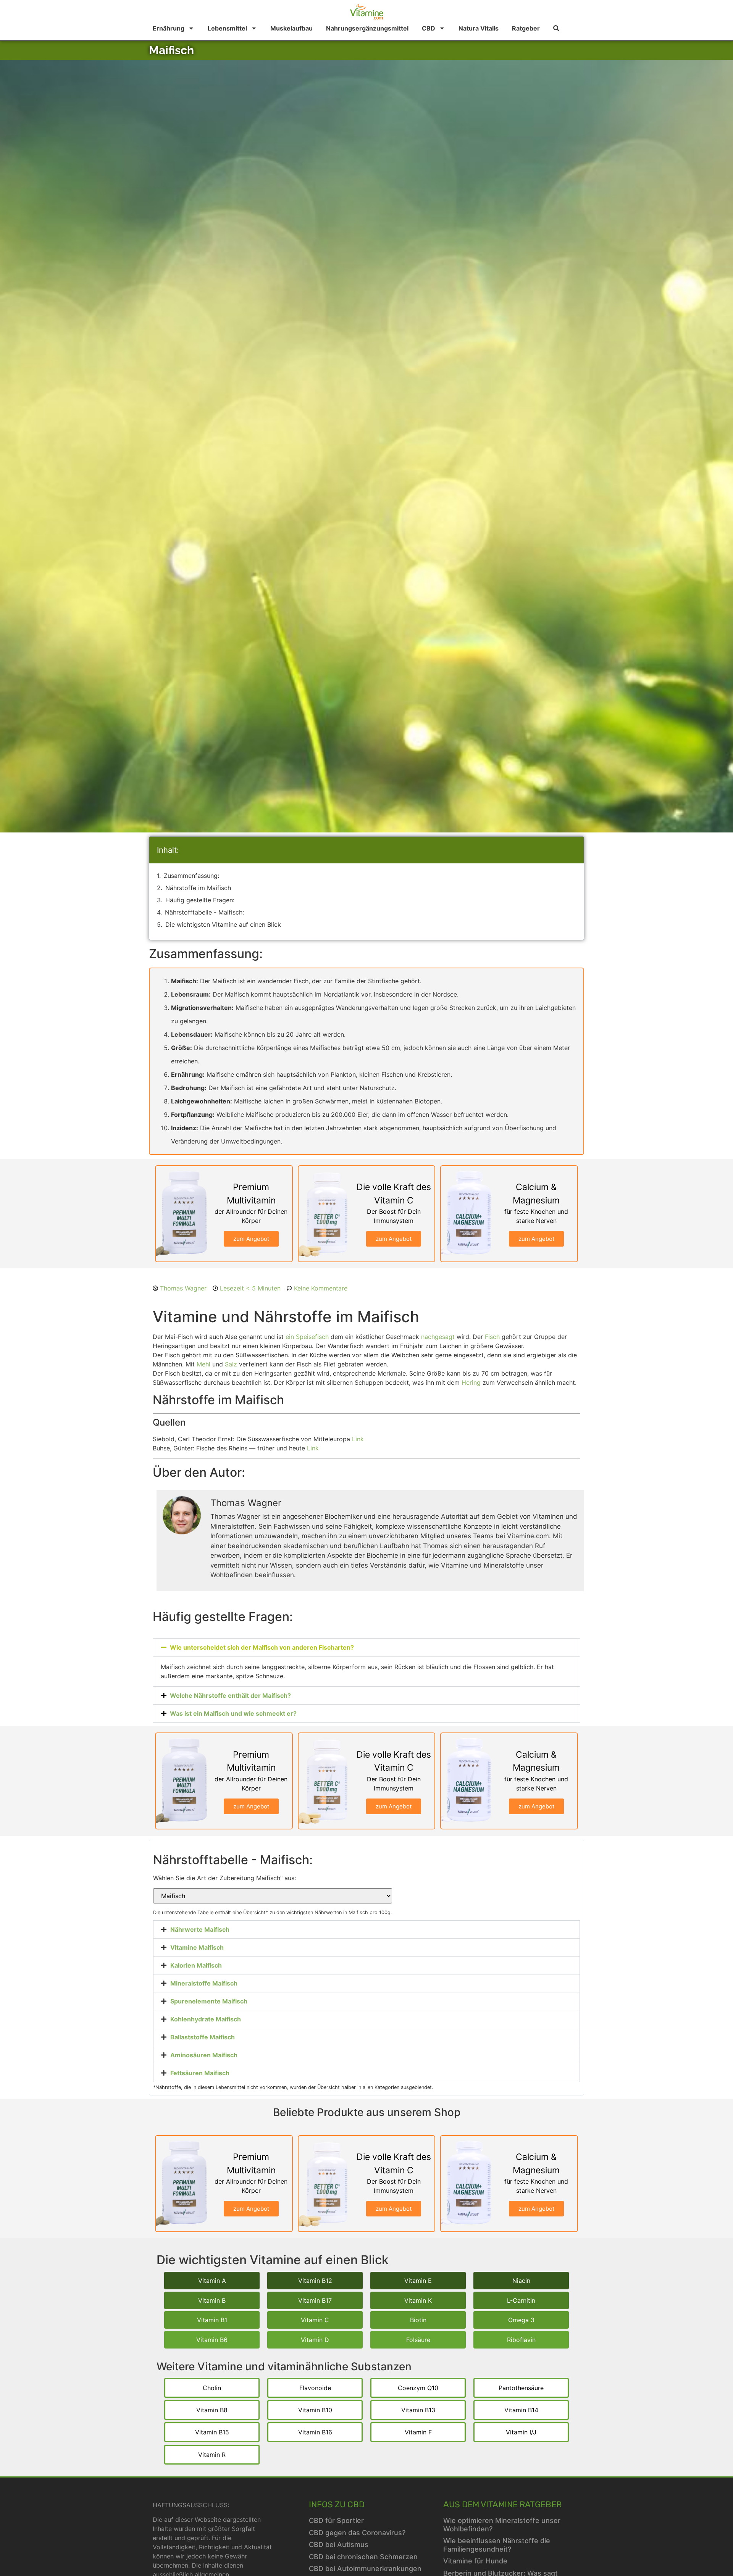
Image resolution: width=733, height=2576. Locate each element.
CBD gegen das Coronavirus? (357, 2533)
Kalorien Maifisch (196, 1965)
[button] (366, 1647)
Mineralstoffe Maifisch (204, 1983)
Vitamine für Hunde (475, 2561)
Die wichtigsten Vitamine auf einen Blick (223, 924)
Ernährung (169, 28)
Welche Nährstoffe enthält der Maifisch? (230, 1695)
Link (358, 1439)
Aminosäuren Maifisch (204, 2055)
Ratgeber (526, 28)
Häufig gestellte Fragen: (200, 900)
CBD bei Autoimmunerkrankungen (365, 2569)
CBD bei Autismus (339, 2545)
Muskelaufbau (291, 28)
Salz (231, 1364)
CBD (429, 28)
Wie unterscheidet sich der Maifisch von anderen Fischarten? (262, 1647)
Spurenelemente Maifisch (209, 2001)
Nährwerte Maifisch (200, 1929)
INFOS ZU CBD (337, 2504)
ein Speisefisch (307, 1337)
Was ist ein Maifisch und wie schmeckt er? (233, 1713)
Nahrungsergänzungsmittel (367, 28)
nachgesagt (438, 1337)
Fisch (492, 1337)
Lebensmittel (227, 28)
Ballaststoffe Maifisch (203, 2037)
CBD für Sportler (336, 2520)
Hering (471, 1382)
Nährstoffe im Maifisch (198, 888)
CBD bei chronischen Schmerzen (363, 2557)
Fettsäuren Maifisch (200, 2073)
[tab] (366, 1929)
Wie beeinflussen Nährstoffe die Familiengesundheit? (497, 2545)
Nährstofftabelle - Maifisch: (204, 912)
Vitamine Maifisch (197, 1947)
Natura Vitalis (479, 28)
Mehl (203, 1364)
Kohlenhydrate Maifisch (206, 2019)
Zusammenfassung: (191, 876)
